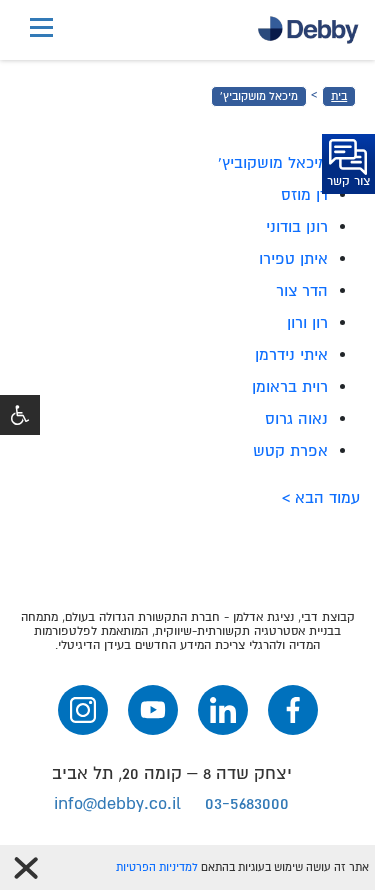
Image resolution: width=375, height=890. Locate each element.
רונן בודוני (297, 227)
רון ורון (307, 323)
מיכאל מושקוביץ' (259, 96)
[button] (20, 415)
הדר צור (302, 291)
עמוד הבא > (321, 498)
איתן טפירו (293, 259)
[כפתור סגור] (26, 868)
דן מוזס (304, 195)
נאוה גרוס (296, 419)
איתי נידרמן (291, 355)
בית (339, 96)
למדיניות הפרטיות (157, 867)
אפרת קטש (290, 451)
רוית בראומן (290, 387)
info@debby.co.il (117, 803)
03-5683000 (247, 803)
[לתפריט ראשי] (41, 30)
